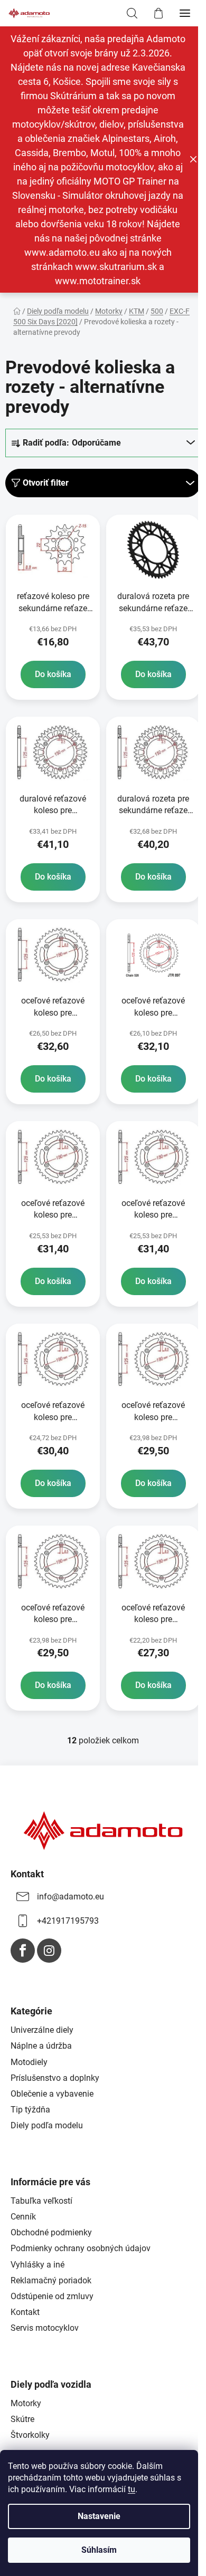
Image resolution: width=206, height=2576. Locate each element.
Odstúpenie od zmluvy (52, 2296)
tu (132, 2489)
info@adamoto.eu (71, 1897)
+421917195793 (68, 1921)
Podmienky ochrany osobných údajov (81, 2248)
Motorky (26, 2403)
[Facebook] (23, 1951)
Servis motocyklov (45, 2328)
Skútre (22, 2419)
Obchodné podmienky (51, 2232)
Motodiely (29, 2062)
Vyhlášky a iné (38, 2265)
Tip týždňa (30, 2110)
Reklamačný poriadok (51, 2280)
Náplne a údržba (41, 2046)
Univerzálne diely (42, 2030)
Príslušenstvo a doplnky (55, 2078)
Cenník (23, 2217)
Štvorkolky (30, 2435)
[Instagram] (49, 1951)
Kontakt (25, 2312)
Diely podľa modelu (47, 2125)
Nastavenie (99, 2516)
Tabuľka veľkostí (41, 2201)
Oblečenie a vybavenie (52, 2094)
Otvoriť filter (46, 483)
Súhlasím (99, 2550)
